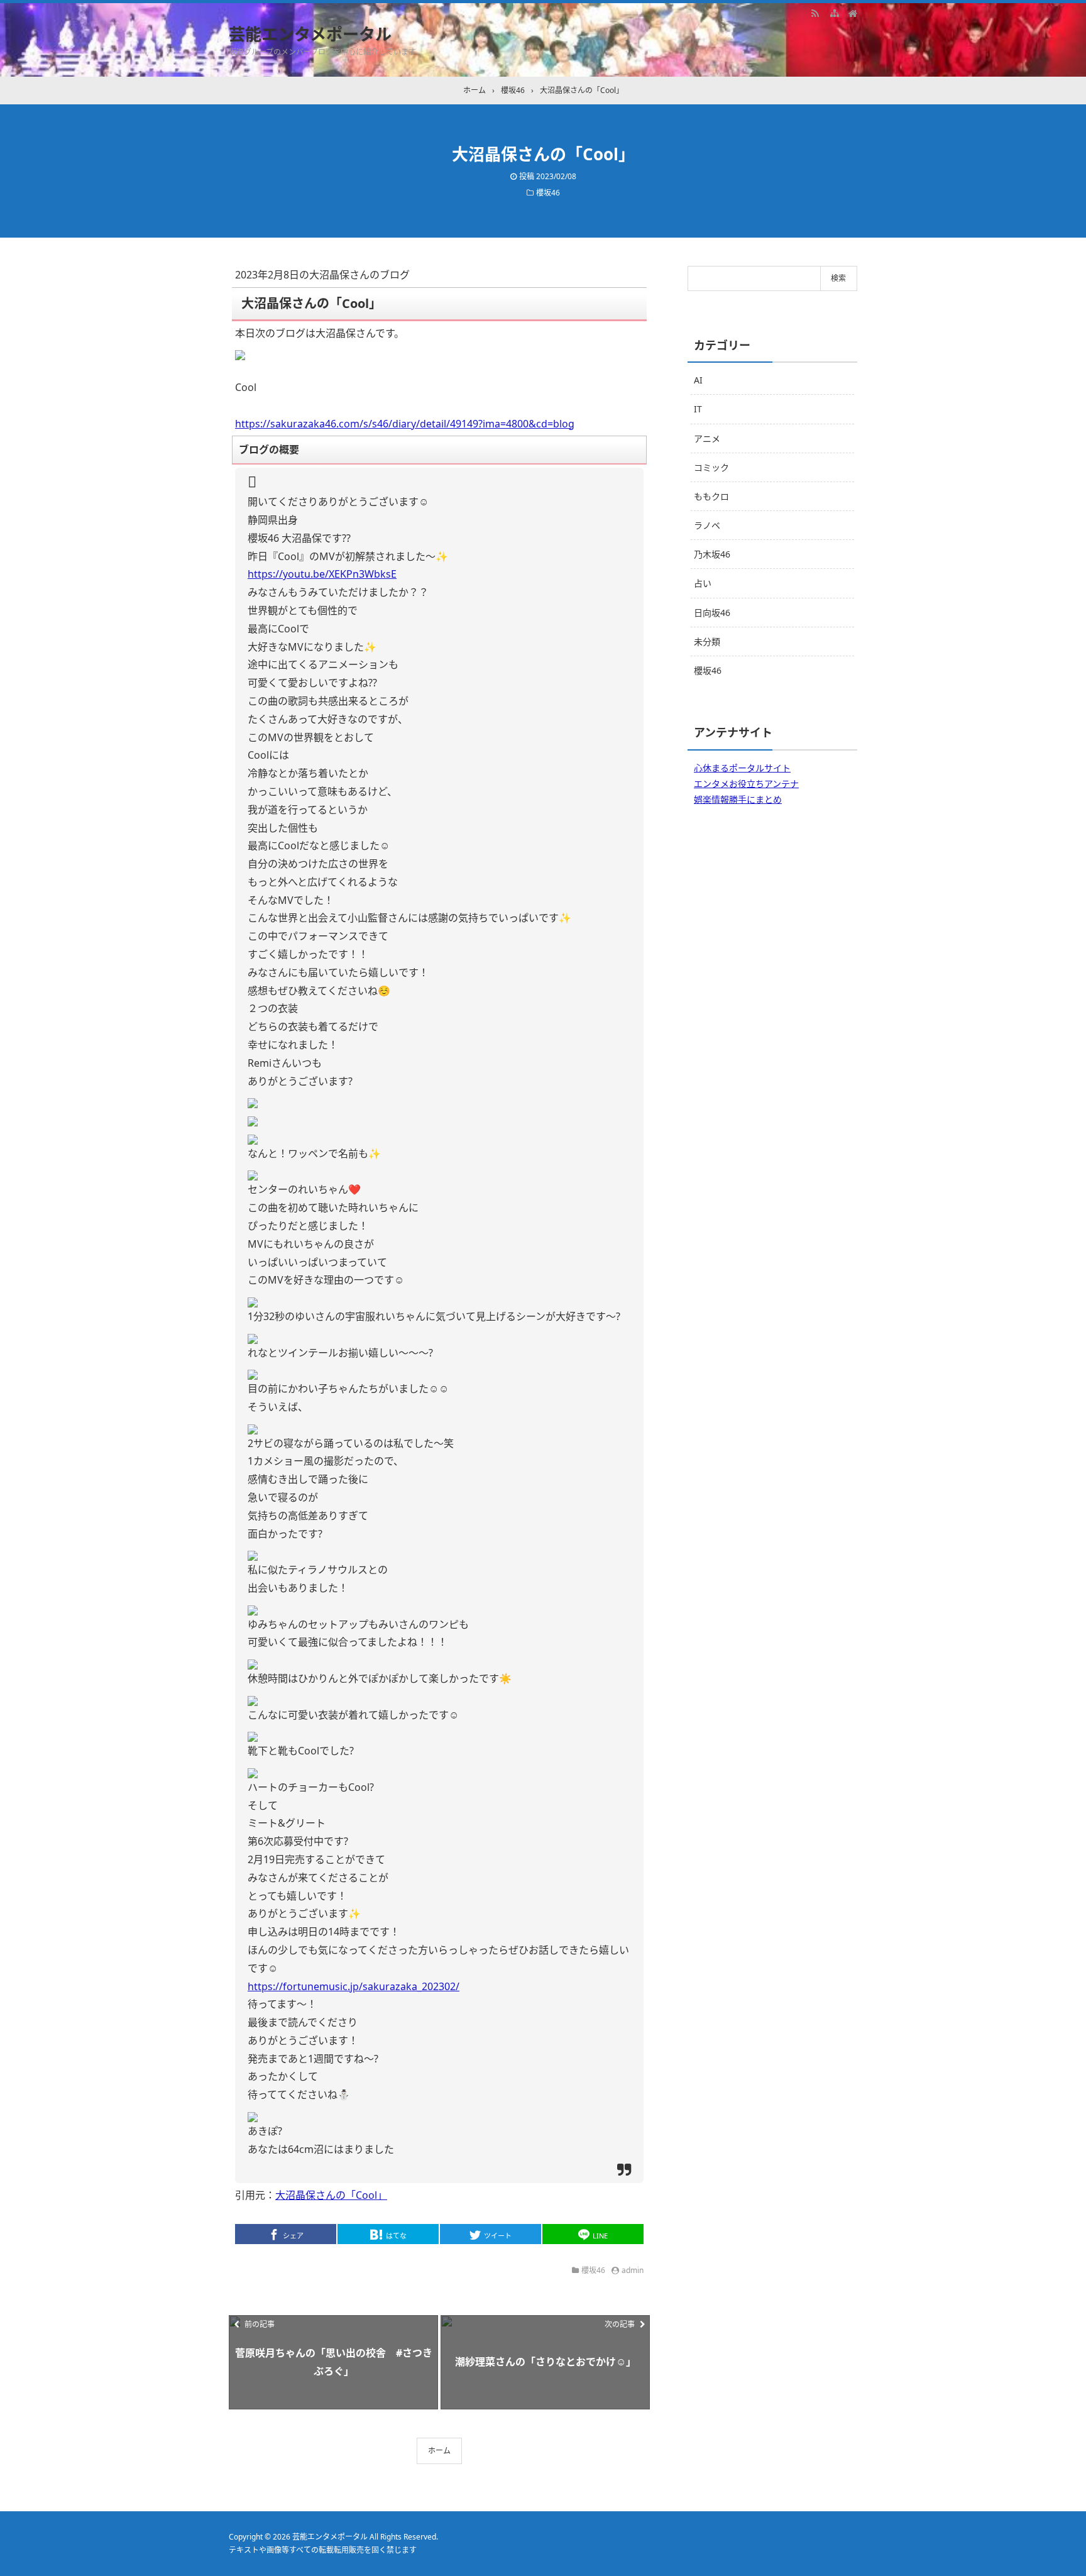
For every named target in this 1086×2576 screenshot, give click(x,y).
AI (698, 380)
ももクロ (711, 496)
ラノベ (707, 525)
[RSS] (815, 13)
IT (698, 409)
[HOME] (853, 13)
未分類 (707, 641)
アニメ (707, 438)
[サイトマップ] (834, 13)
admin (633, 2270)
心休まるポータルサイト (742, 768)
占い (703, 583)
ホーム (439, 2451)
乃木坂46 (712, 554)
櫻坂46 (548, 193)
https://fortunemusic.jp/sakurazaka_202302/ (354, 1986)
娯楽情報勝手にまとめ (738, 799)
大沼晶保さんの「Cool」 (331, 2195)
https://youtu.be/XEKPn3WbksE (322, 574)
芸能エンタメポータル (310, 34)
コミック (711, 467)
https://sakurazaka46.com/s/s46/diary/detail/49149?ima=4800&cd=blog (405, 424)
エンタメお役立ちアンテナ (746, 784)
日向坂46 (712, 613)
